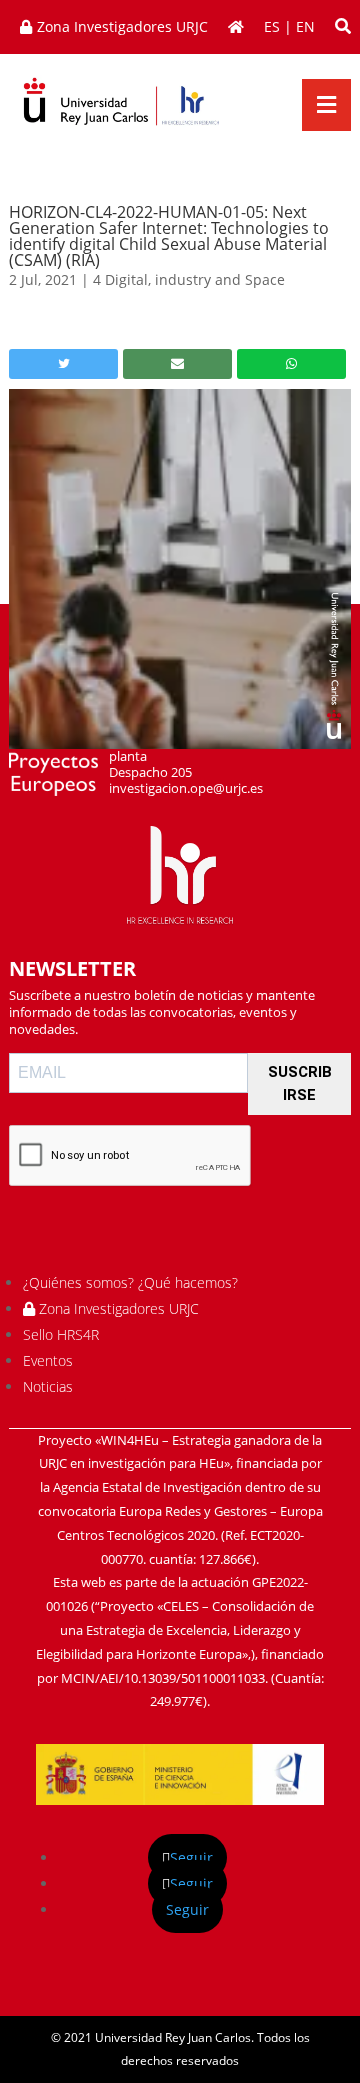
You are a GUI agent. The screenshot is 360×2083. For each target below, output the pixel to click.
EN (305, 26)
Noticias (48, 1386)
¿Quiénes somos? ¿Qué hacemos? (130, 1282)
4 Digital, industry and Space (189, 279)
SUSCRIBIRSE (300, 1083)
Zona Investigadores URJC (117, 1308)
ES (272, 26)
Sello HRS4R (61, 1334)
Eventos (48, 1360)
